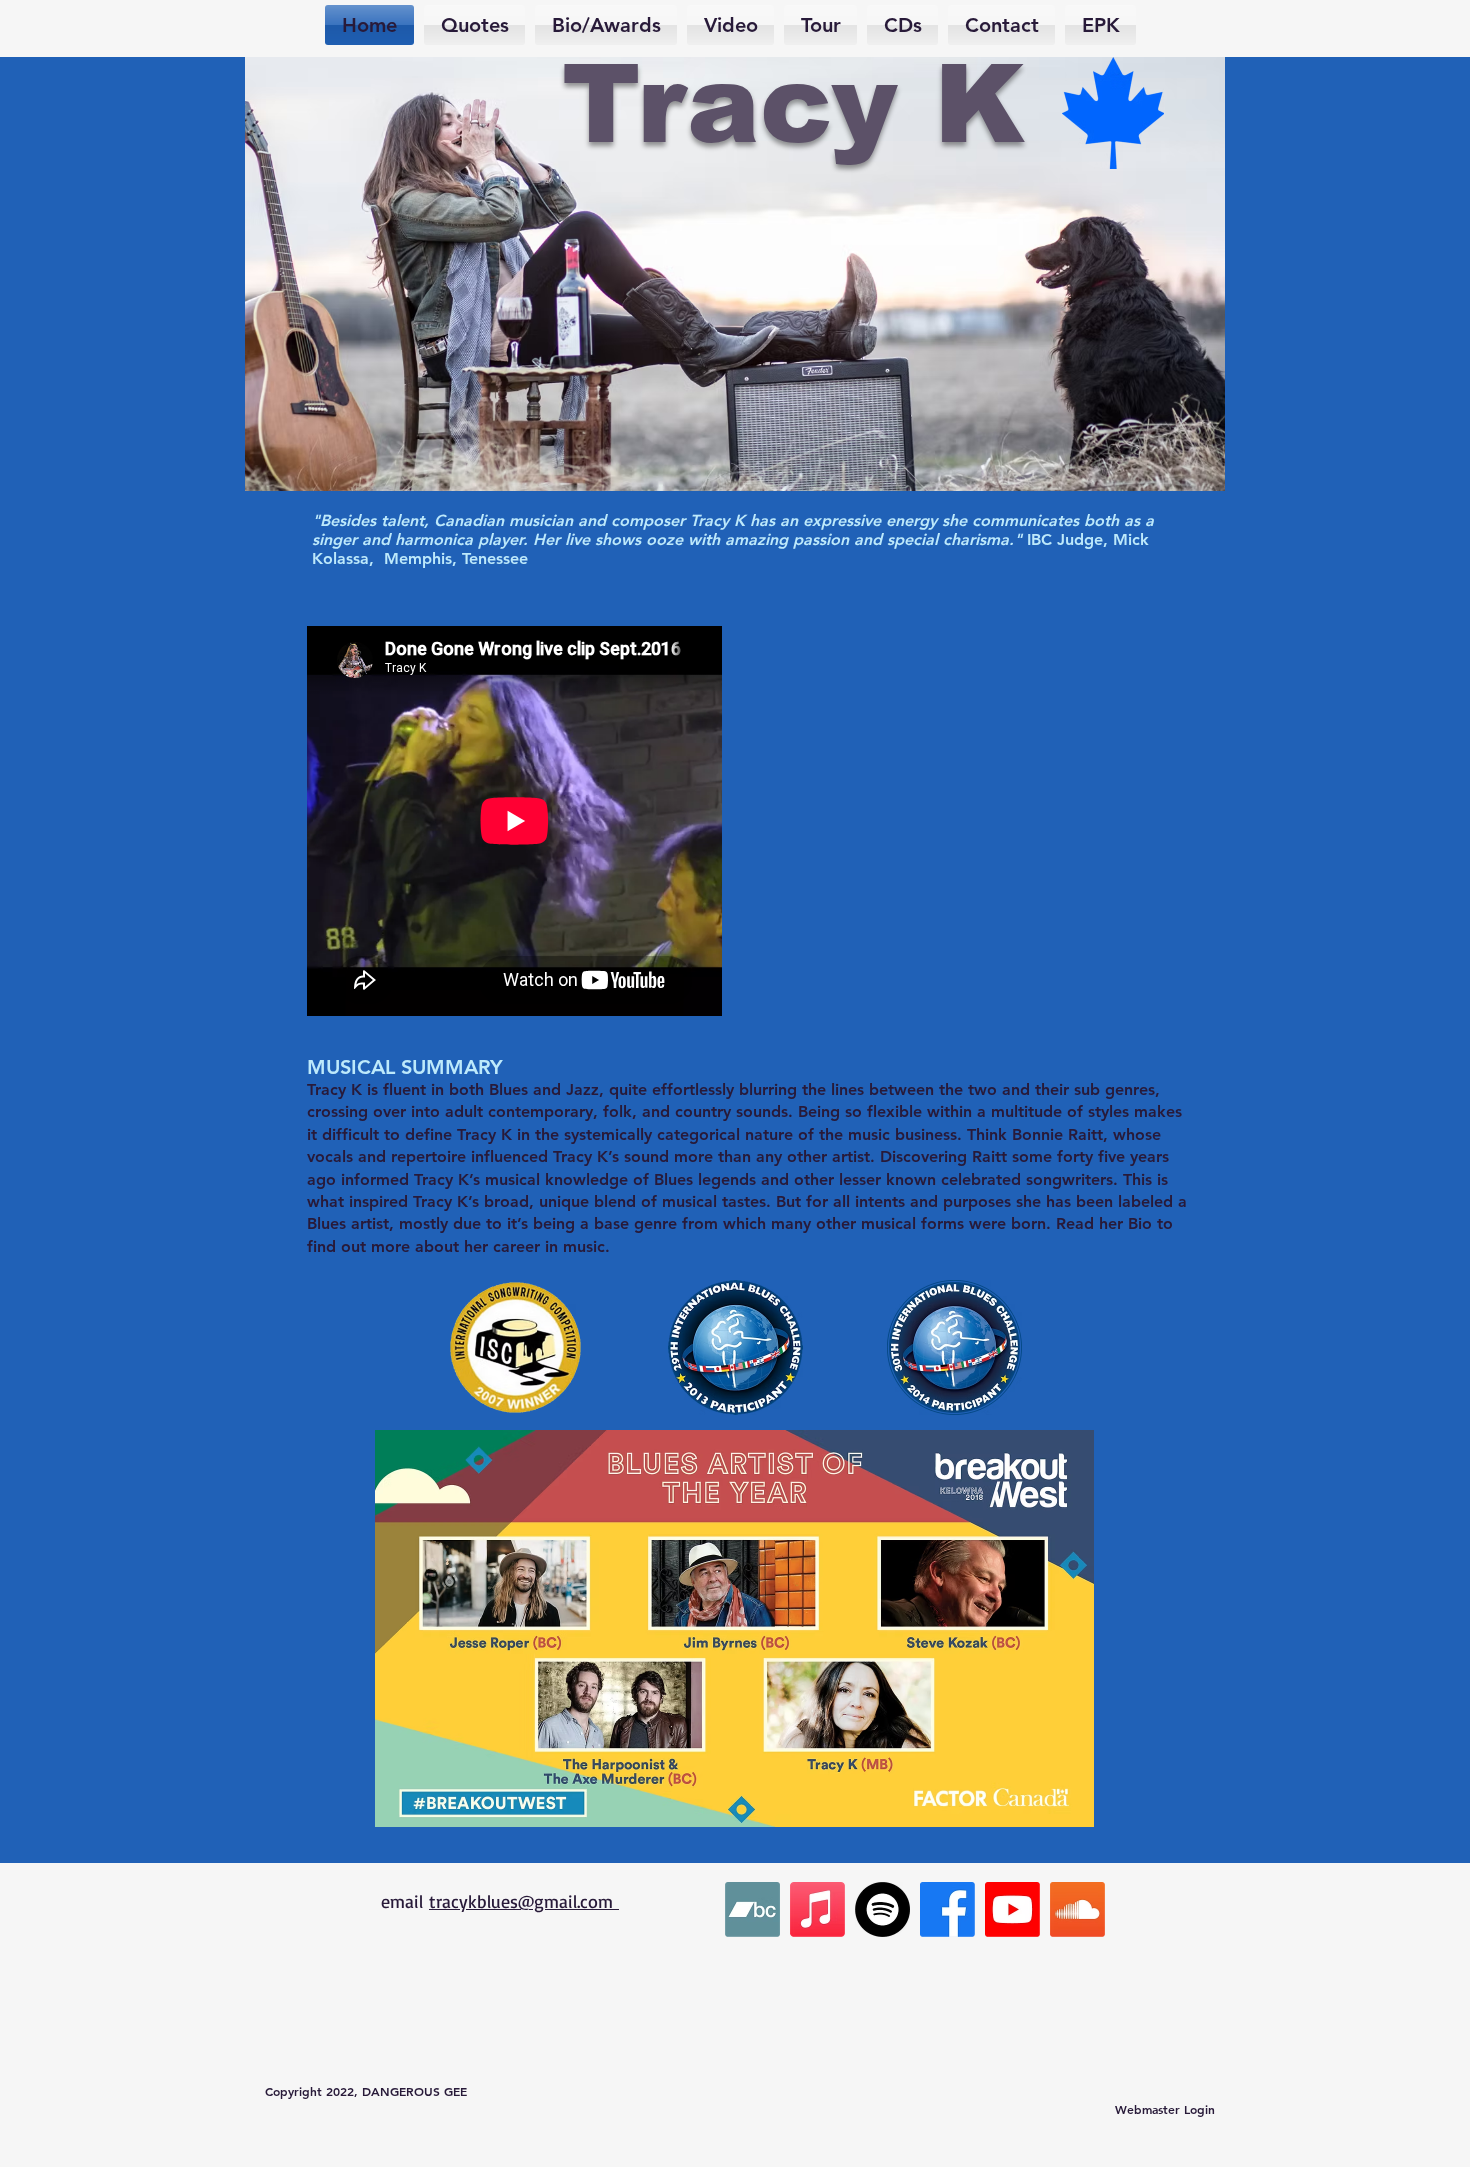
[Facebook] (947, 1909)
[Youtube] (1012, 1909)
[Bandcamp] (752, 1909)
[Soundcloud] (1077, 1909)
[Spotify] (882, 1909)
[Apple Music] (817, 1909)
